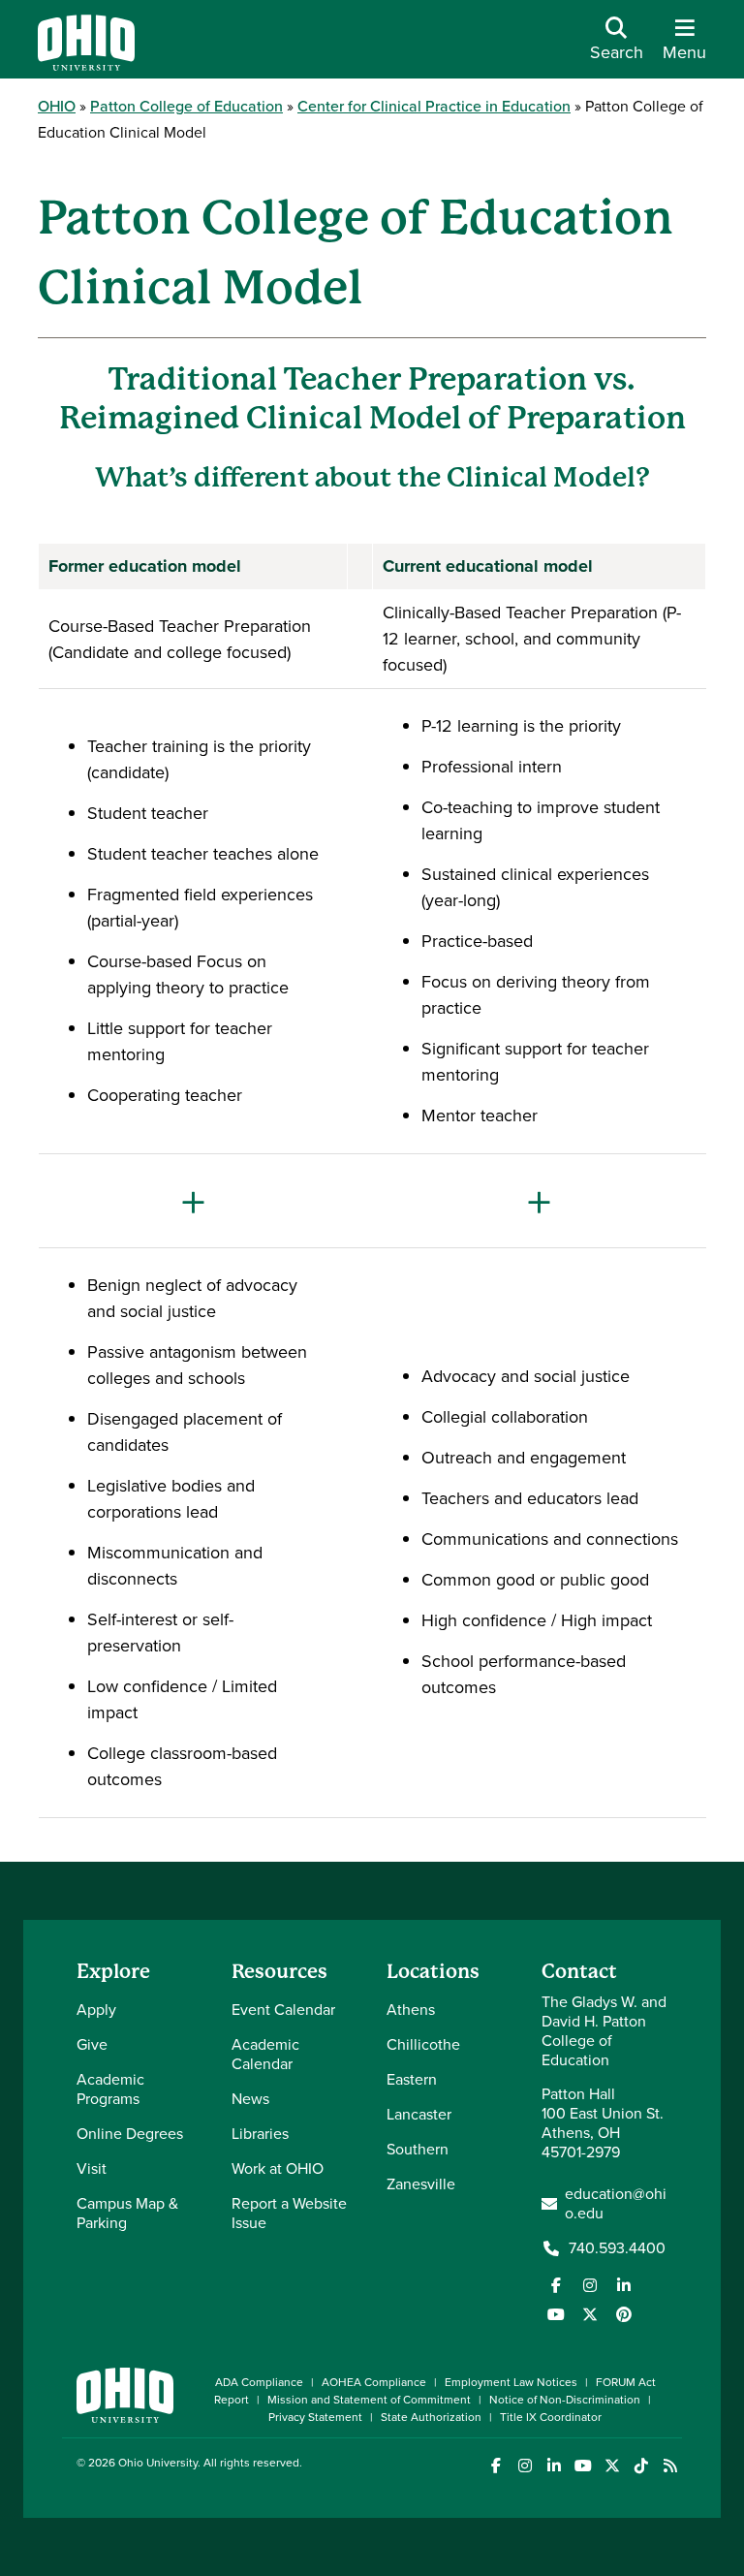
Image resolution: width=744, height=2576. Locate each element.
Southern (418, 2149)
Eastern (412, 2079)
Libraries (260, 2134)
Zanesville (421, 2184)
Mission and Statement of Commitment (369, 2400)
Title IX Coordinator (551, 2417)
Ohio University (158, 2463)
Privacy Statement (315, 2417)
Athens (411, 2010)
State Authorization (431, 2417)
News (250, 2099)
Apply (96, 2010)
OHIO (57, 106)
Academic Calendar (265, 2054)
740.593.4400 (617, 2248)
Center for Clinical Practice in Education (434, 106)
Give (92, 2044)
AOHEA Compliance (374, 2382)
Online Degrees (130, 2134)
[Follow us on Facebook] (556, 2285)
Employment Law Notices (511, 2382)
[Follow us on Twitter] (590, 2314)
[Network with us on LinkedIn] (624, 2285)
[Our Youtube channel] (556, 2314)
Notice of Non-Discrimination (565, 2400)
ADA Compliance (259, 2382)
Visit (92, 2168)
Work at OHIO (278, 2168)
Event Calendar (283, 2010)
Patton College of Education (186, 106)
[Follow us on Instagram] (590, 2285)
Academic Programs (110, 2089)
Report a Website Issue (289, 2213)
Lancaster (419, 2114)
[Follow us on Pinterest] (624, 2314)
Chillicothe (423, 2044)
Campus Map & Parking (127, 2213)
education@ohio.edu (616, 2204)
